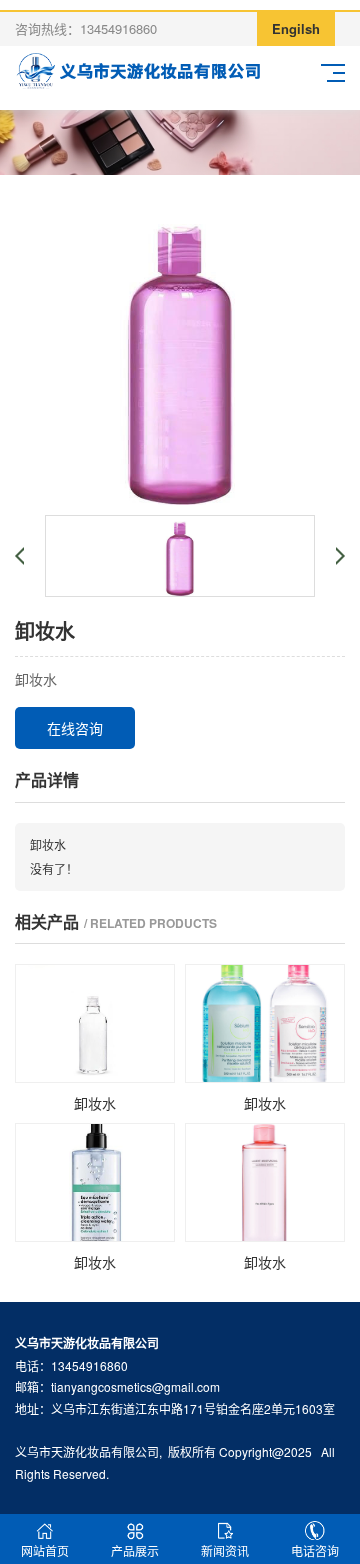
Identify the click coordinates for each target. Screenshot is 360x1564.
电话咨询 (315, 1550)
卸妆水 (48, 844)
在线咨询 (75, 728)
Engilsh (296, 28)
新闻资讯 (225, 1550)
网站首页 (45, 1550)
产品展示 (135, 1550)
